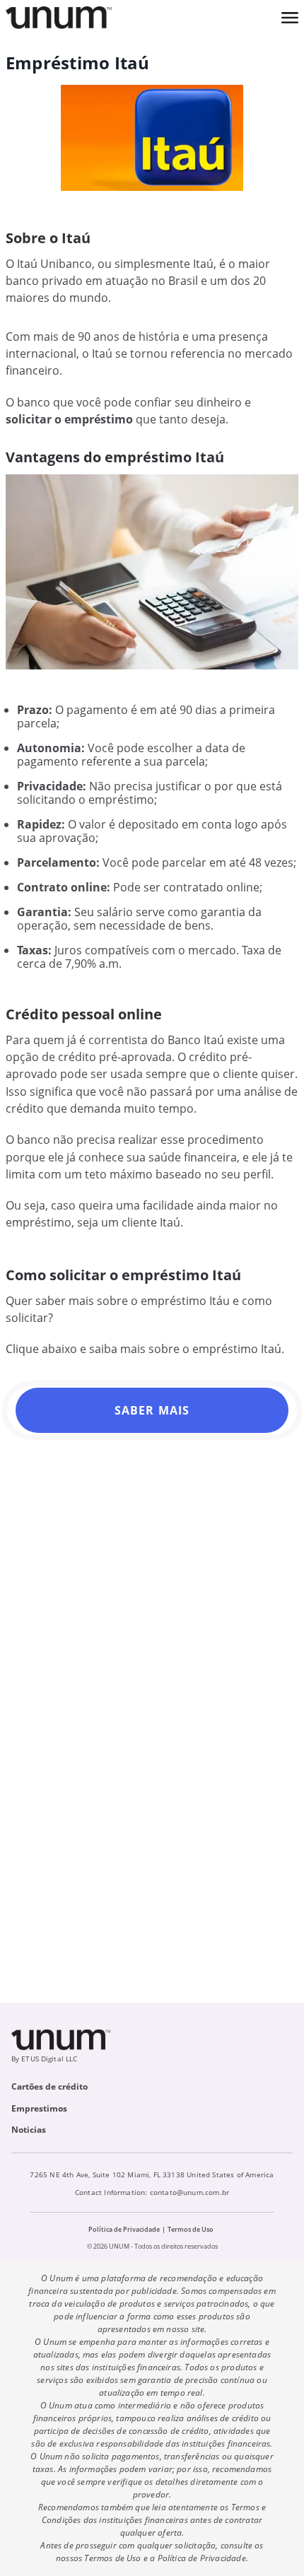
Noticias (29, 2130)
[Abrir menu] (290, 18)
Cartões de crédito (49, 2086)
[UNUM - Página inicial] (59, 18)
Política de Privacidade (124, 2229)
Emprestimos (39, 2108)
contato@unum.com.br (189, 2192)
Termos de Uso (191, 2229)
